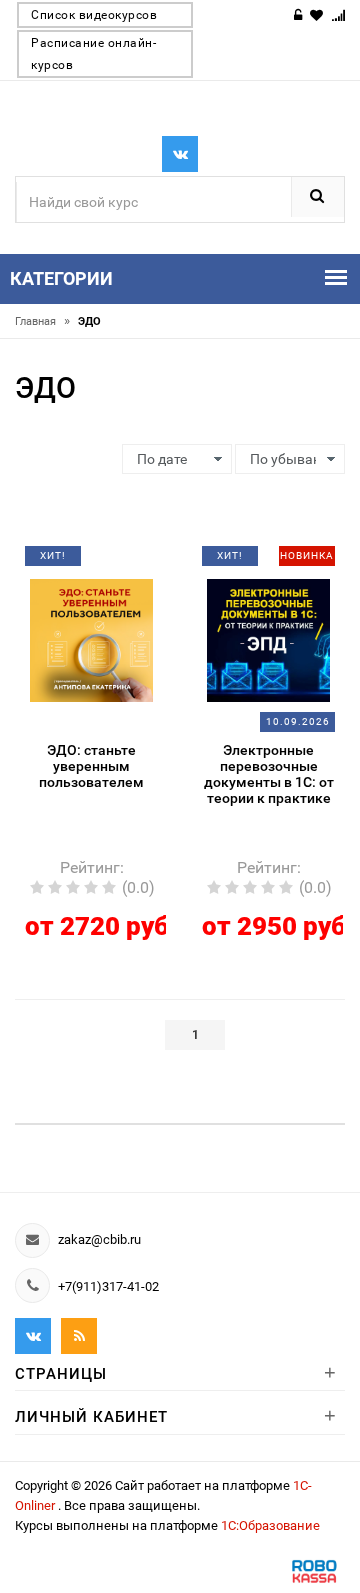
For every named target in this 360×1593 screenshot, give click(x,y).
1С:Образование (270, 1525)
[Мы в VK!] (180, 154)
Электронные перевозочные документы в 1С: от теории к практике (269, 774)
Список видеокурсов (94, 15)
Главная (42, 321)
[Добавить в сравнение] (115, 563)
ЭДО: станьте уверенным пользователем (91, 766)
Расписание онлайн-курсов (93, 54)
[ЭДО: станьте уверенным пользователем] (92, 639)
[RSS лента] (79, 1336)
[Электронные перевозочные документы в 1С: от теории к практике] (269, 639)
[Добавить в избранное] (82, 563)
